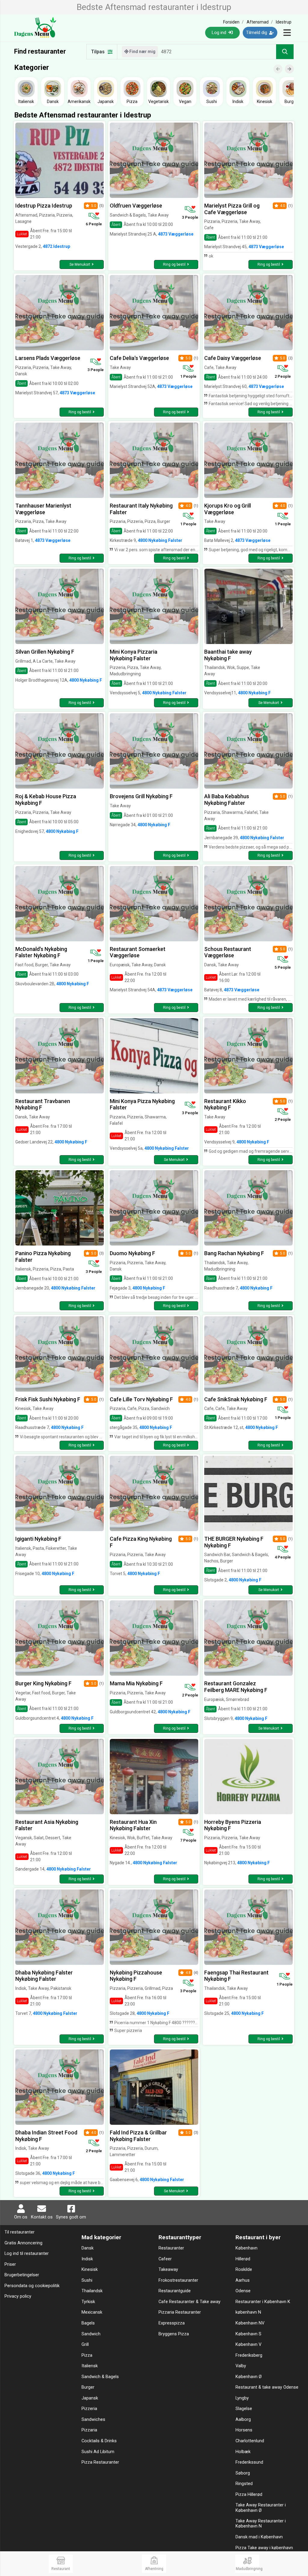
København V (248, 2345)
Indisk (87, 2259)
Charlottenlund (250, 2441)
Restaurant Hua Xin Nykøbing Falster (133, 1825)
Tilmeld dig (257, 33)
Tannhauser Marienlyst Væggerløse (43, 509)
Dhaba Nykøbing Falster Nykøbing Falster (44, 1976)
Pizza (87, 2355)
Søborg (243, 2473)
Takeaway (168, 2270)
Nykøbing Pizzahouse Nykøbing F (136, 1976)
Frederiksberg (249, 2355)
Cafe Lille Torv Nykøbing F (141, 1399)
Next (292, 64)
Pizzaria (89, 2430)
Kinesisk (90, 2270)
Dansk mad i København (259, 2537)
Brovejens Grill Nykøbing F (141, 796)
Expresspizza (172, 2323)
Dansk (88, 2248)
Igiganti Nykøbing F (38, 1539)
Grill (85, 2345)
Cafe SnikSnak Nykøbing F (236, 1399)
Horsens (244, 2430)
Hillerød (243, 2259)
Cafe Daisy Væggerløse (233, 358)
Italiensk (90, 2366)
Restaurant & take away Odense (267, 2387)
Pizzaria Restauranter (180, 2312)
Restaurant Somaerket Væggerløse (138, 952)
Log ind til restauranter (27, 2254)
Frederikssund (249, 2462)
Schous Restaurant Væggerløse (228, 952)
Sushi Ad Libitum (98, 2452)
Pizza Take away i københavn (264, 2548)
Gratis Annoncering (23, 2243)
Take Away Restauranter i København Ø (261, 2508)
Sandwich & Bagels (100, 2377)
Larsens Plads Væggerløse (48, 358)
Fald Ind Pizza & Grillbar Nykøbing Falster (138, 2136)
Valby (241, 2366)
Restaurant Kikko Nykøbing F (225, 1104)
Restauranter (171, 2248)
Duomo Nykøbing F (132, 1253)
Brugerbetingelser (22, 2275)
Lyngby (242, 2398)
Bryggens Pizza (174, 2334)
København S (248, 2334)
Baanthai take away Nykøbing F (228, 655)
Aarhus (243, 2280)
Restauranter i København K (263, 2302)
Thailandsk (92, 2291)
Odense (243, 2291)
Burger (88, 2387)
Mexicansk (92, 2312)
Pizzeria (89, 2409)
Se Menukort (80, 264)
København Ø (249, 2377)
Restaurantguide (175, 2291)
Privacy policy (18, 2296)
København (246, 2248)
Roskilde (244, 2270)
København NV (250, 2323)
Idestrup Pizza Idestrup (44, 206)
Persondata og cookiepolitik (32, 2286)
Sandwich (91, 2334)
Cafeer (165, 2259)
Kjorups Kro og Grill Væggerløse (228, 509)
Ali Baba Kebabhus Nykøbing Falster (227, 800)
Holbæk (243, 2452)
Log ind (220, 33)
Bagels (88, 2323)
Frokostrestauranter (178, 2280)
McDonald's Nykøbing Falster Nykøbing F (41, 952)
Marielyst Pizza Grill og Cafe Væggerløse (232, 209)
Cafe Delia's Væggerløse (139, 358)
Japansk (90, 2398)
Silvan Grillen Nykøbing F (45, 652)
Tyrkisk (88, 2302)
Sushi (87, 2280)
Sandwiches (93, 2420)
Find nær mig (142, 52)
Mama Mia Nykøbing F (136, 1683)
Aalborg (243, 2420)
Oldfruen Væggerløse (136, 206)
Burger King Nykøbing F (43, 1683)
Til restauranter (20, 2232)
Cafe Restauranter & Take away (189, 2302)
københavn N (248, 2312)
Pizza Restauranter (100, 2462)
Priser (10, 2264)
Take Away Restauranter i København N (261, 2524)
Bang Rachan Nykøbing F (234, 1253)
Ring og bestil (174, 264)
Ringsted (244, 2484)
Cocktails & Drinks (99, 2441)
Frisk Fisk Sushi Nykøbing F (48, 1399)
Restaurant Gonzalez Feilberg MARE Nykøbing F (236, 1687)
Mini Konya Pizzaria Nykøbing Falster (134, 655)
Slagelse (244, 2409)
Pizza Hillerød (249, 2495)
